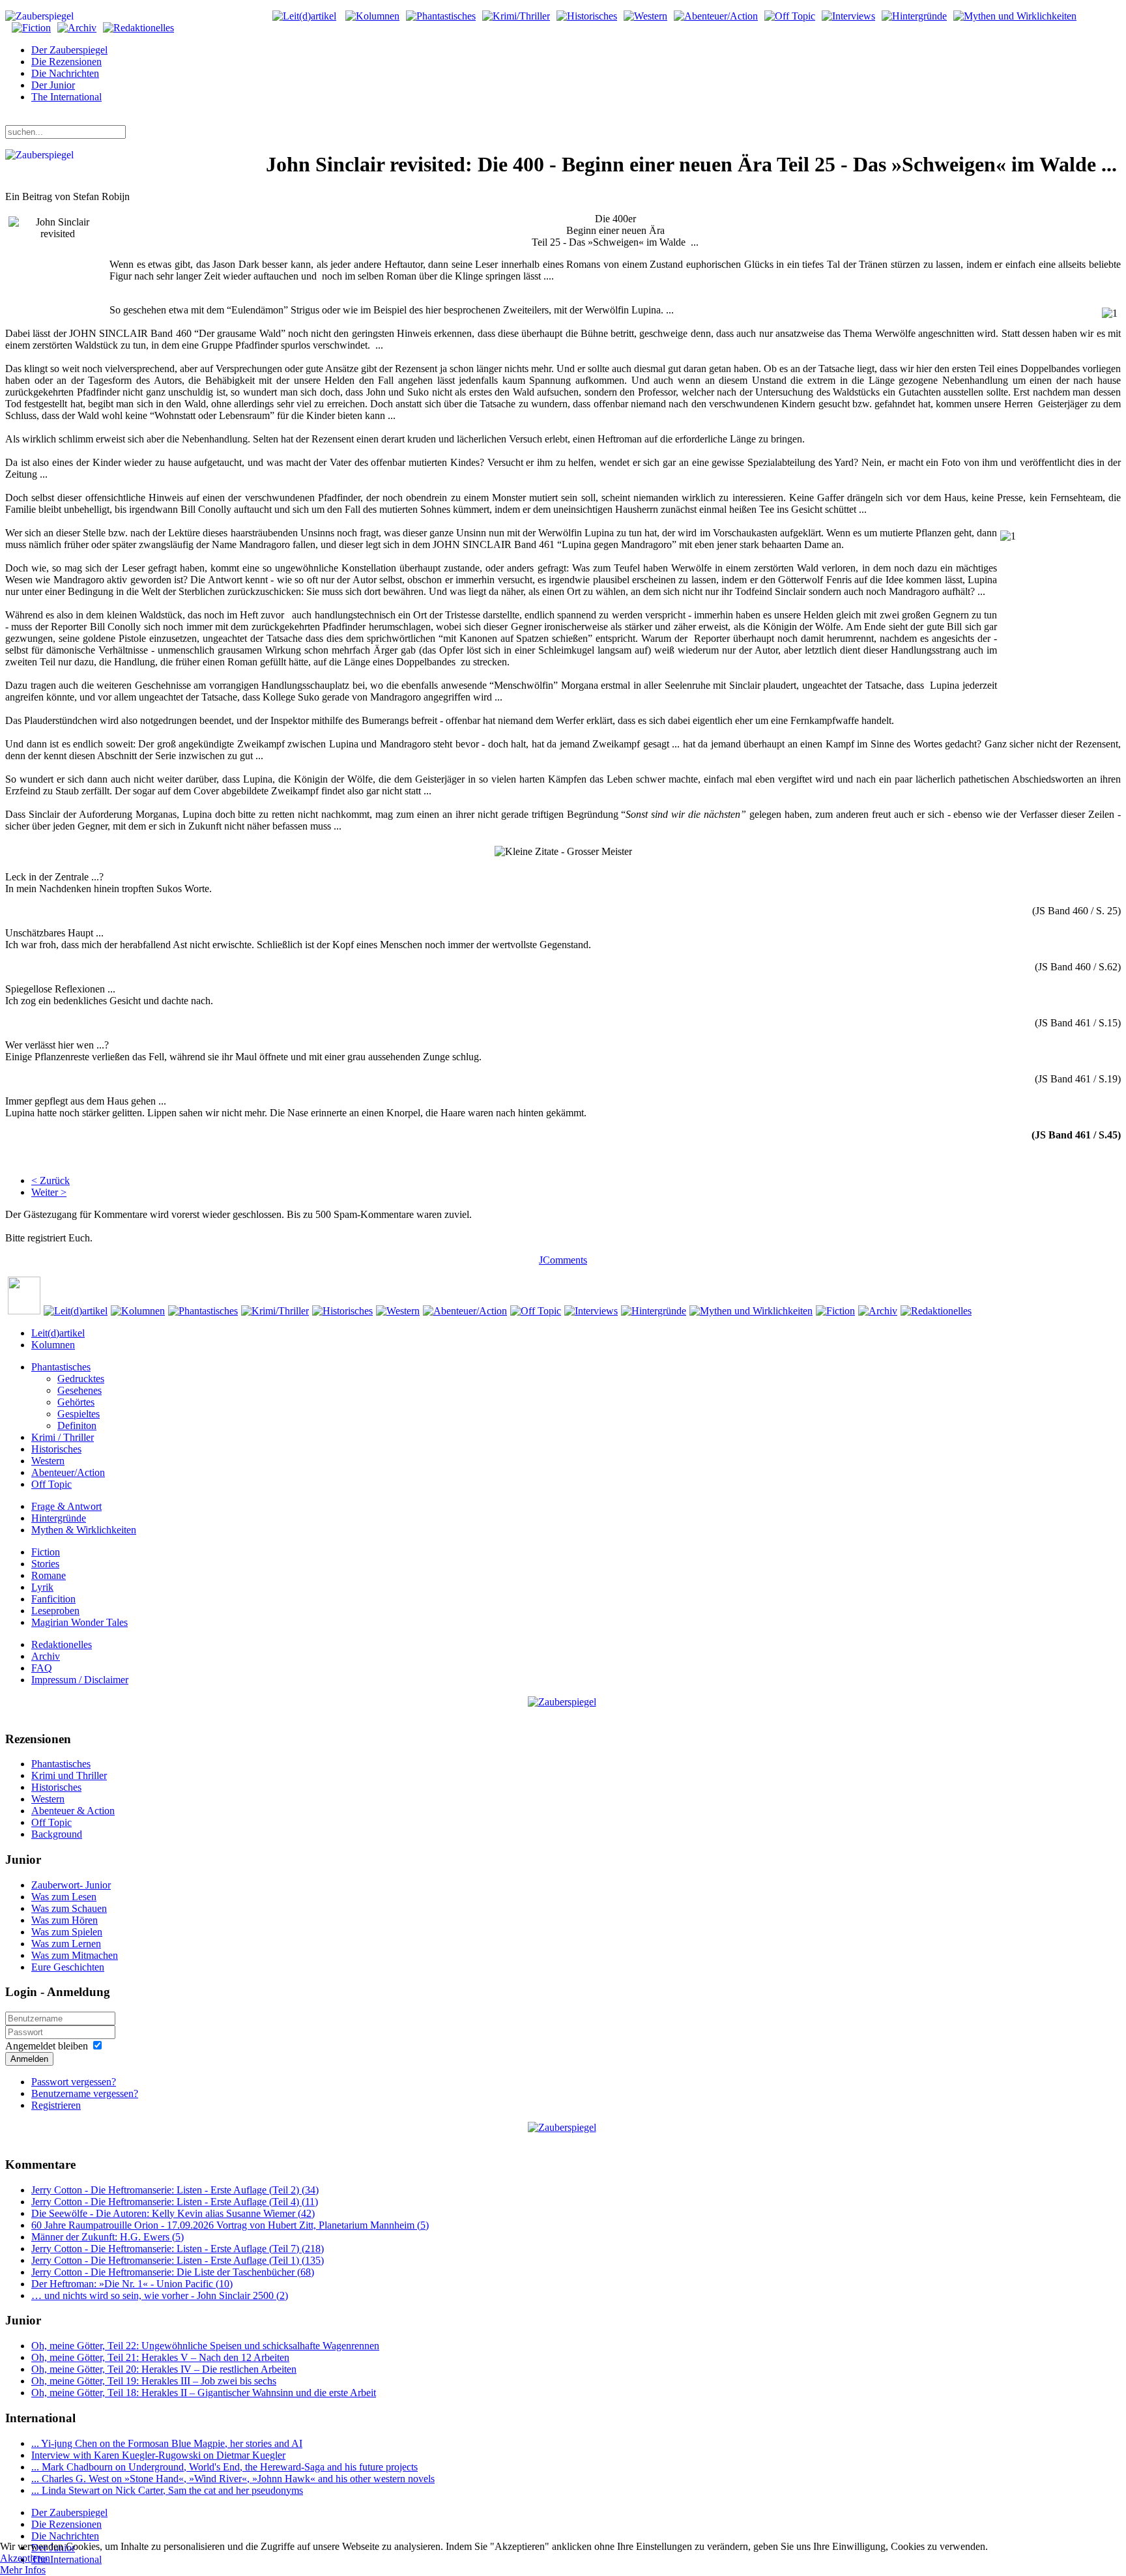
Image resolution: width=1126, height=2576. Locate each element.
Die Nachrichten (65, 73)
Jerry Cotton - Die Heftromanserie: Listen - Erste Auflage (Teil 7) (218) (178, 2249)
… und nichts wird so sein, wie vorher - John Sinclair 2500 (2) (160, 2295)
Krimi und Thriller (69, 1775)
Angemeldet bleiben (47, 2046)
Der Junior (53, 85)
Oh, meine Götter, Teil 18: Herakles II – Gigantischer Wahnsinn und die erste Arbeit (204, 2393)
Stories (45, 1564)
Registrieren (56, 2105)
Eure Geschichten (68, 1967)
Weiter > (49, 1192)
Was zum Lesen (64, 1897)
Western (48, 1461)
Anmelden (29, 2059)
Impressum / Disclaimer (80, 1680)
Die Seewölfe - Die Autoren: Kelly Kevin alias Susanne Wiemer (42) (173, 2213)
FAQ (42, 1668)
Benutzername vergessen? (85, 2093)
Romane (49, 1575)
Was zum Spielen (67, 1932)
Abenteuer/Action (68, 1472)
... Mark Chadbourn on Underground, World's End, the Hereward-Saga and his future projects (224, 2467)
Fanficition (53, 1599)
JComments (563, 1260)
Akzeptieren (25, 2558)
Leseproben (55, 1611)
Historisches (56, 1449)
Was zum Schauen (69, 1908)
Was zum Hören (65, 1920)
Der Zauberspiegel (69, 50)
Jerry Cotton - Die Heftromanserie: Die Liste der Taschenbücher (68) (173, 2272)
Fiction (46, 1552)
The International (66, 97)
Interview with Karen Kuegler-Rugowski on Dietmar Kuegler (158, 2455)
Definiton (77, 1425)
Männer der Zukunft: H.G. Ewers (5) (108, 2237)
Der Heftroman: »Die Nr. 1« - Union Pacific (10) (132, 2284)
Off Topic (51, 1484)
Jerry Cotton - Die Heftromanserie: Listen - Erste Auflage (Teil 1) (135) (178, 2260)
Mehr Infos (23, 2570)
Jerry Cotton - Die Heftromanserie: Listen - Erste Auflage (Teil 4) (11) (175, 2202)
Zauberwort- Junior (71, 1885)
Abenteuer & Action (73, 1811)
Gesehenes (79, 1390)
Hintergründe (59, 1518)
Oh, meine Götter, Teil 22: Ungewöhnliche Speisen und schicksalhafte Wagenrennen (205, 2346)
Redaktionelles (62, 1644)
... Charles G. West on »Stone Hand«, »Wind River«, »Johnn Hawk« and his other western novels (233, 2479)
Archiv (46, 1656)
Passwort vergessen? (74, 2082)
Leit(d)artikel (58, 1333)
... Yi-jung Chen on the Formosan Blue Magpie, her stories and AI (167, 2443)
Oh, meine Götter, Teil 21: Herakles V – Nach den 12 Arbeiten (160, 2357)
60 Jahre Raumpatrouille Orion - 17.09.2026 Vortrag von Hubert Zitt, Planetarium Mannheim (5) (230, 2225)
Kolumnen (53, 1345)
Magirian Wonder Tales (79, 1622)
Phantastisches (61, 1367)
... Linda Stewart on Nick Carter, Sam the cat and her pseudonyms (167, 2490)
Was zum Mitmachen (75, 1955)
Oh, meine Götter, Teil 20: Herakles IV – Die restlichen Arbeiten (164, 2369)
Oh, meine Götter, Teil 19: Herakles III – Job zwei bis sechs (154, 2381)
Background (57, 1834)
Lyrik (42, 1587)
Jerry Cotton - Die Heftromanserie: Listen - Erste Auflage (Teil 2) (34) (175, 2190)
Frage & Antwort (66, 1506)
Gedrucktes (81, 1379)
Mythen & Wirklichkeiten (84, 1530)
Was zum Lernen (66, 1944)
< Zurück (51, 1180)
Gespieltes (79, 1414)
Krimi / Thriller (63, 1437)
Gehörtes (76, 1402)
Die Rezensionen (66, 62)
